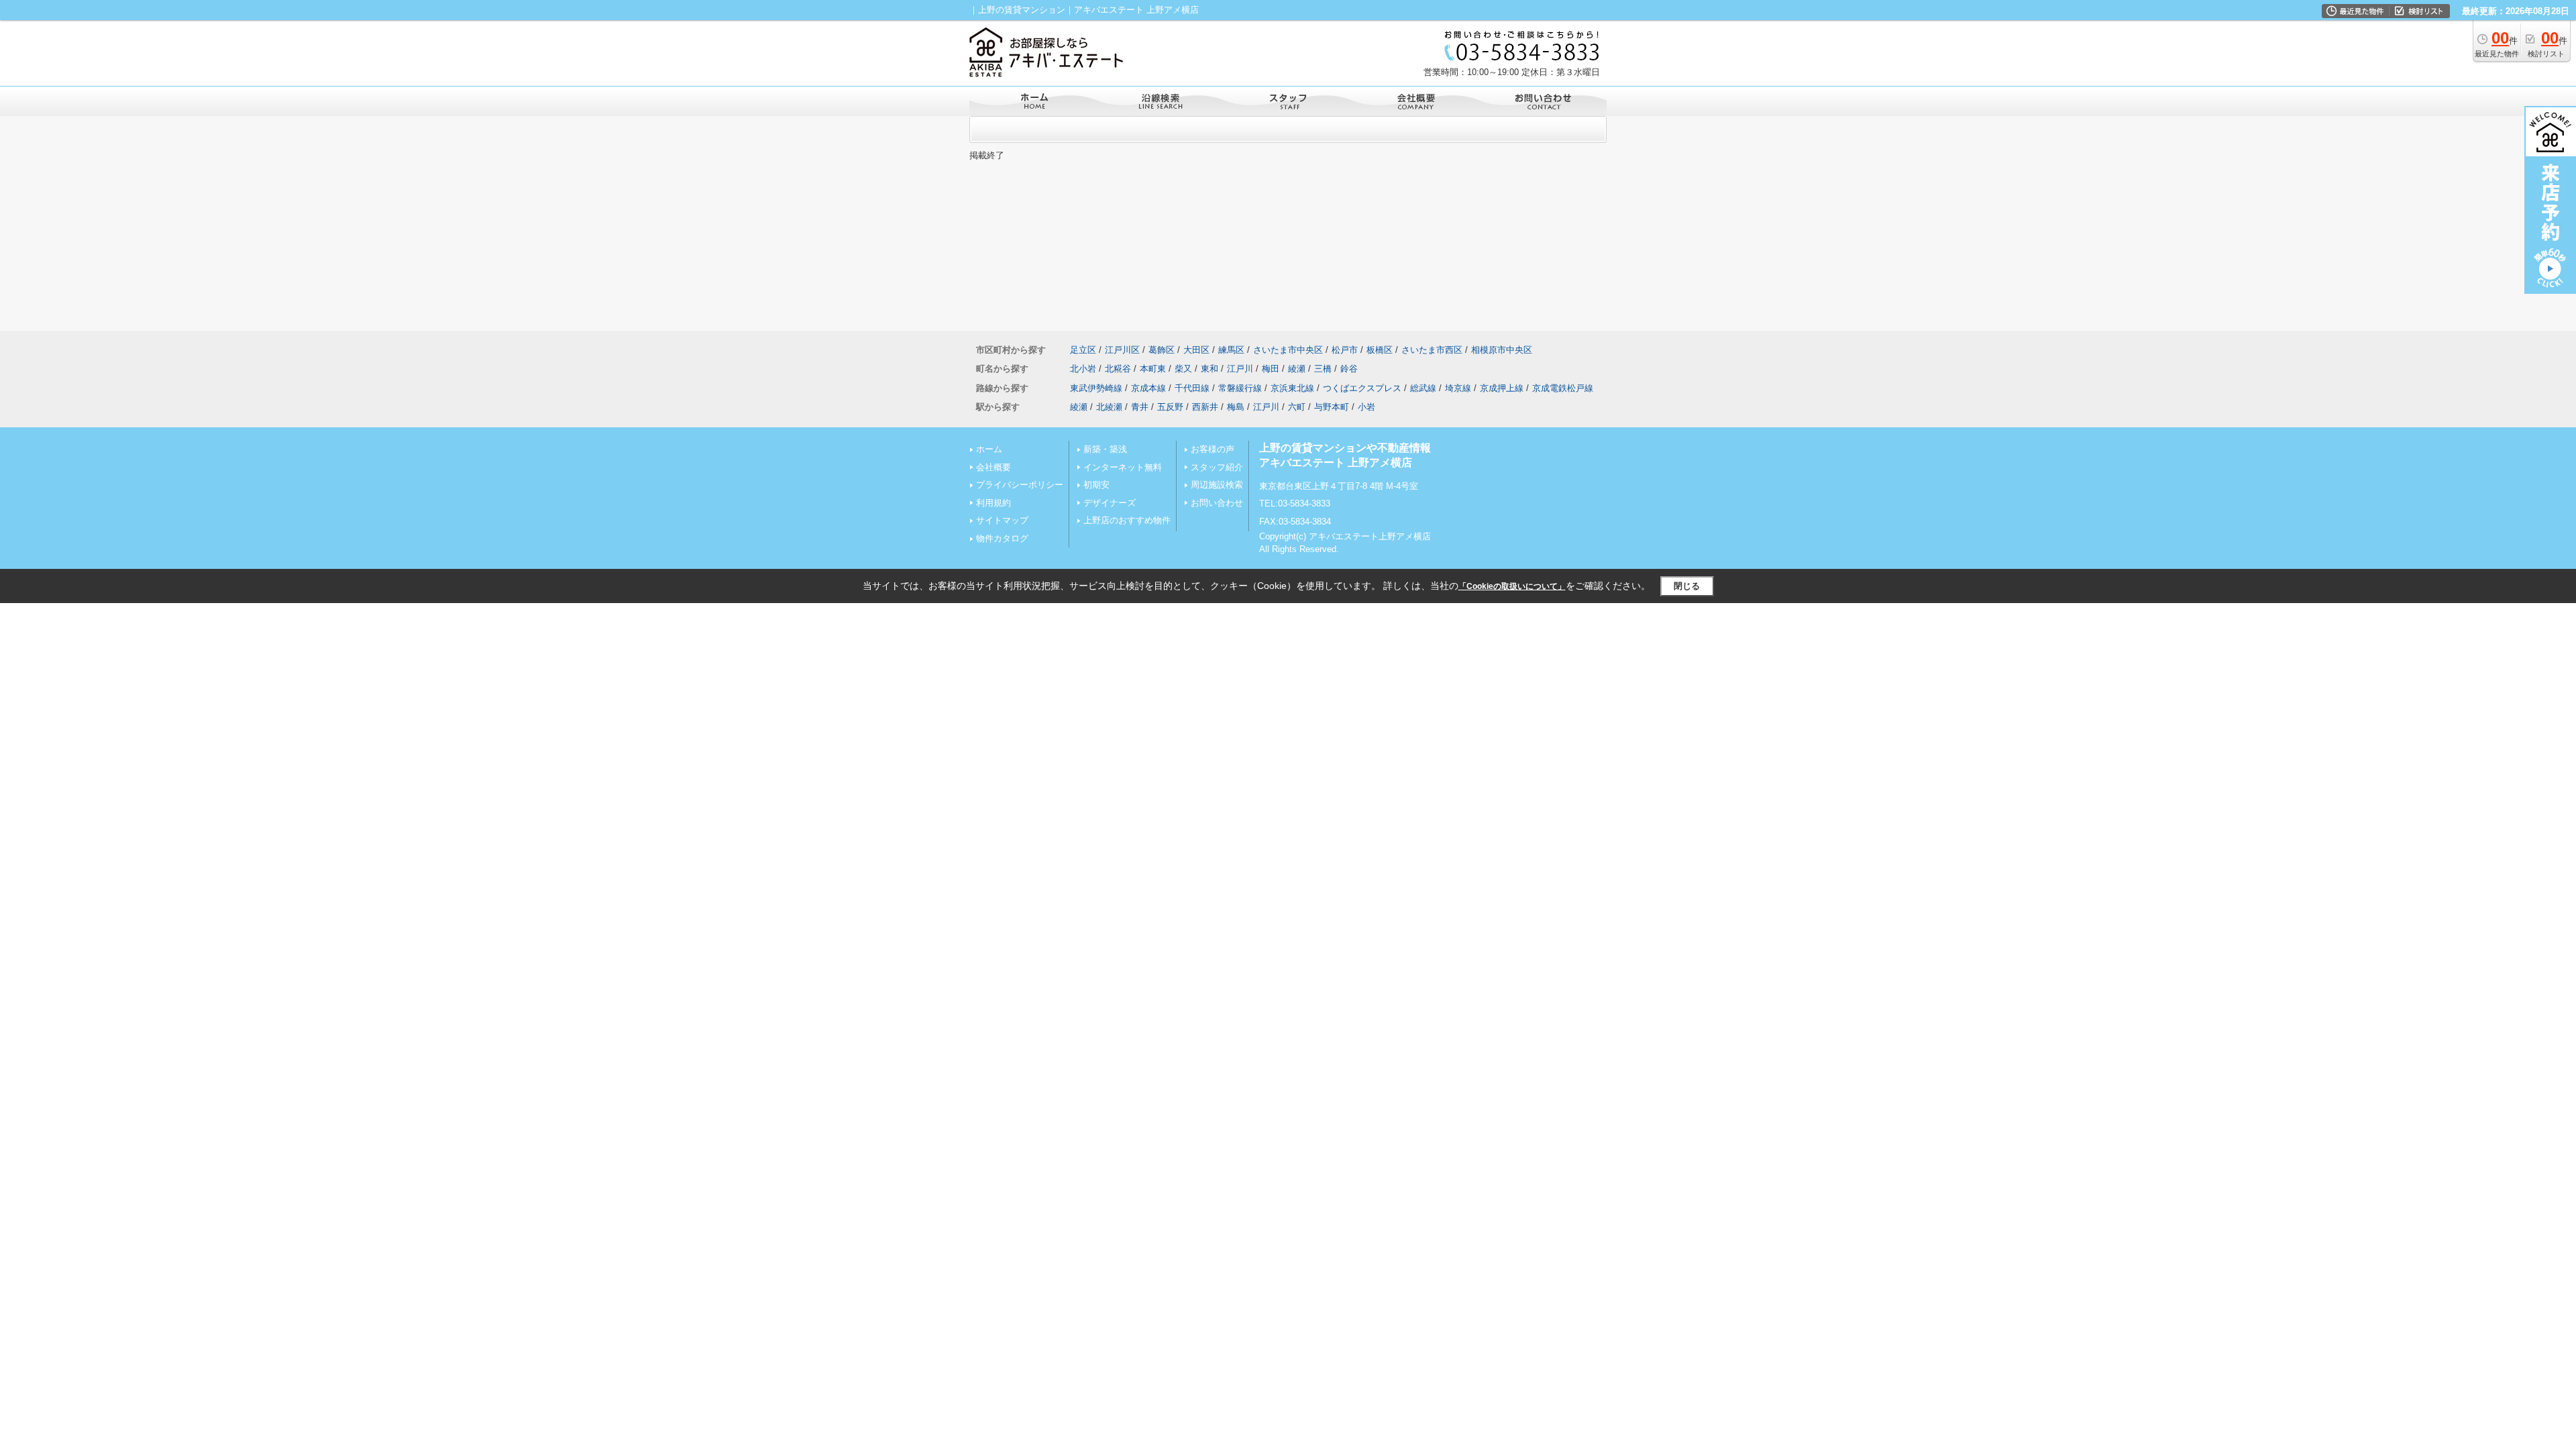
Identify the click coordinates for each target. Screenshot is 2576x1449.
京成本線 (1148, 388)
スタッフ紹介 (1217, 467)
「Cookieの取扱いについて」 (1512, 586)
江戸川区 (1122, 350)
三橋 (1323, 369)
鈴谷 (1349, 369)
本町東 (1153, 369)
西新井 (1205, 407)
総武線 (1423, 388)
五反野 (1170, 407)
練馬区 (1231, 350)
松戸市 (1345, 350)
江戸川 (1240, 369)
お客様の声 (1213, 449)
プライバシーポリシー (1020, 485)
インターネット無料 (1123, 467)
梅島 (1236, 407)
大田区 (1196, 350)
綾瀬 (1297, 369)
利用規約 (994, 503)
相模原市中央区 (1502, 350)
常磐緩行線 (1240, 388)
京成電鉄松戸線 (1563, 388)
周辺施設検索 (1217, 485)
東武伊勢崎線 (1096, 388)
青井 (1140, 407)
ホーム (989, 449)
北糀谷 (1118, 369)
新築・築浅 (1105, 449)
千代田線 (1192, 388)
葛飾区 (1162, 350)
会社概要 (994, 467)
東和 (1210, 369)
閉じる (1687, 586)
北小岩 (1083, 369)
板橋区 (1380, 350)
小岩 (1366, 407)
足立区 (1083, 350)
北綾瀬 (1109, 407)
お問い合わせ (1217, 503)
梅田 (1271, 369)
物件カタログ (1002, 538)
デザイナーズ (1110, 503)
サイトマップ (1002, 520)
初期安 (1096, 485)
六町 (1297, 407)
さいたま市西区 (1432, 350)
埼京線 (1458, 388)
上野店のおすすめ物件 (1127, 520)
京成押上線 (1502, 388)
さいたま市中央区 (1288, 350)
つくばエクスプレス (1362, 388)
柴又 (1183, 369)
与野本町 (1332, 407)
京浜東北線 (1292, 388)
